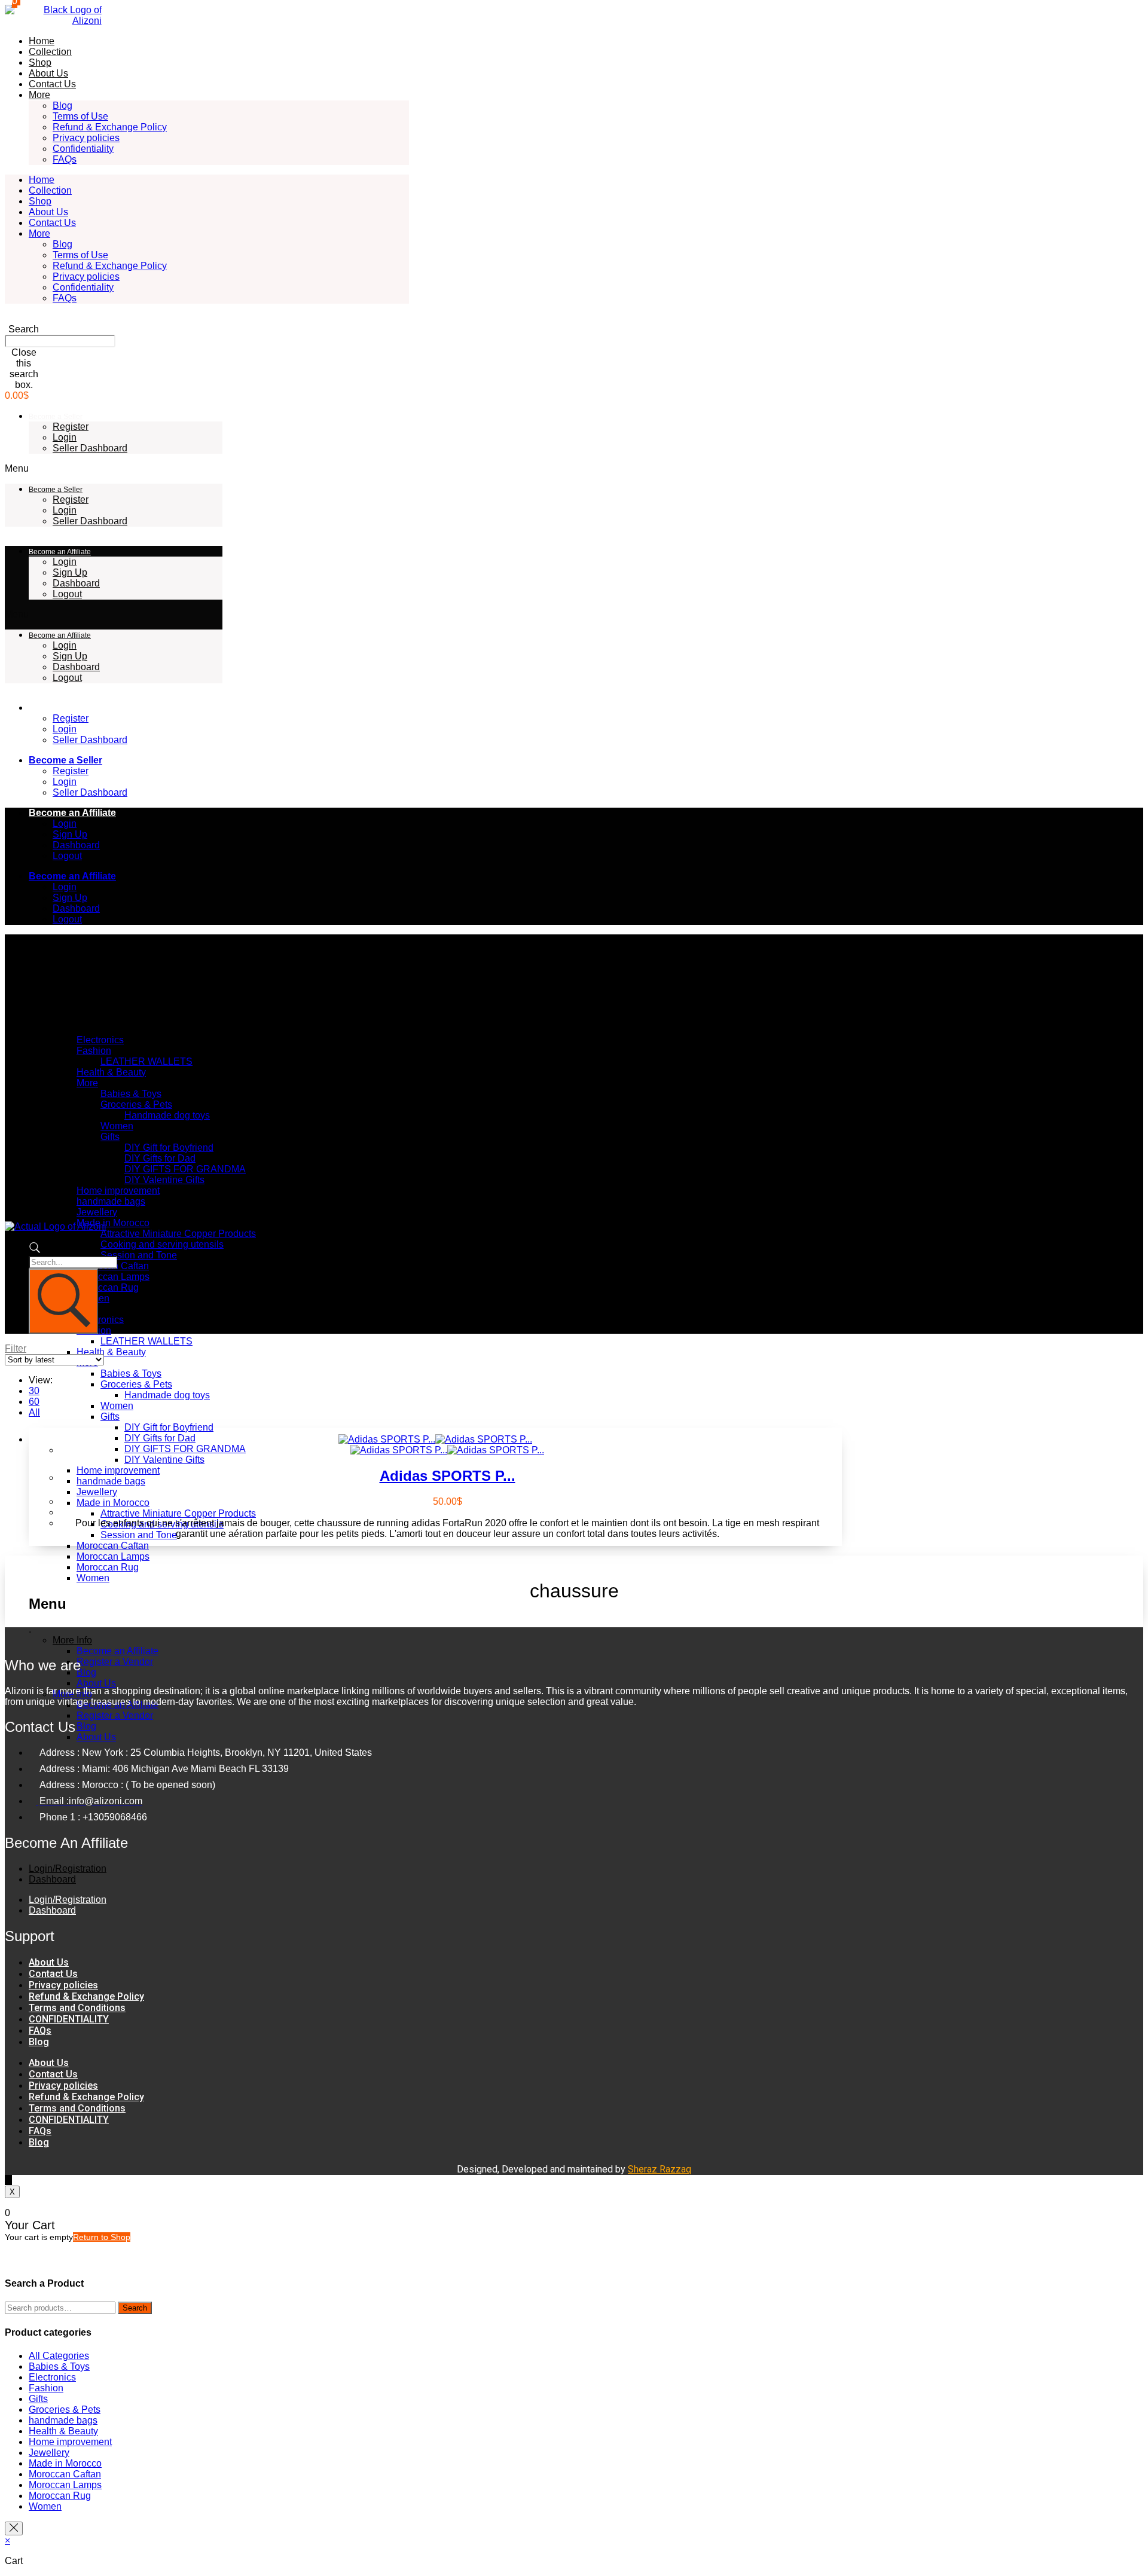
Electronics (100, 1040)
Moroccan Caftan (113, 1546)
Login (65, 437)
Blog (62, 106)
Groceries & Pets (136, 1104)
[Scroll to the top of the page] (8, 2180)
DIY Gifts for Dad (160, 1158)
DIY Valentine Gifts (164, 1180)
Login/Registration (68, 1868)
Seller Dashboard (90, 448)
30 (34, 1391)
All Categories (59, 2356)
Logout (67, 594)
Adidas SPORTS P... (448, 1476)
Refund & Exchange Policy (110, 127)
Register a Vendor (115, 1662)
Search (135, 2308)
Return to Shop (102, 2237)
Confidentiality (83, 149)
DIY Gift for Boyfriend (169, 1148)
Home (42, 41)
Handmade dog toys (167, 1115)
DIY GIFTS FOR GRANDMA (185, 1169)
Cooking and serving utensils (162, 1244)
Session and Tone (139, 1255)
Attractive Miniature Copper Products (178, 1234)
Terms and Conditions (77, 2008)
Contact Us (52, 84)
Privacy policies (86, 138)
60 (34, 1402)
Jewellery (97, 1212)
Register (71, 427)
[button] (24, 324)
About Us (48, 73)
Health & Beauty (111, 1072)
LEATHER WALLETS (146, 1061)
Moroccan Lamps (113, 1277)
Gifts (110, 1137)
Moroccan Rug (108, 1287)
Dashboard (76, 583)
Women (117, 1126)
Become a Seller (56, 417)
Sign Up (70, 572)
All (34, 1412)
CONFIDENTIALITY (69, 2019)
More (39, 95)
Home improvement (118, 1191)
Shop (40, 62)
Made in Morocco (113, 1223)
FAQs (65, 159)
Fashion (94, 1051)
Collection (50, 52)
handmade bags (111, 1201)
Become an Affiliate (60, 552)
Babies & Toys (131, 1094)
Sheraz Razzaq (660, 2169)
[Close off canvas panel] (14, 2528)
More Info (72, 1640)
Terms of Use (80, 116)
